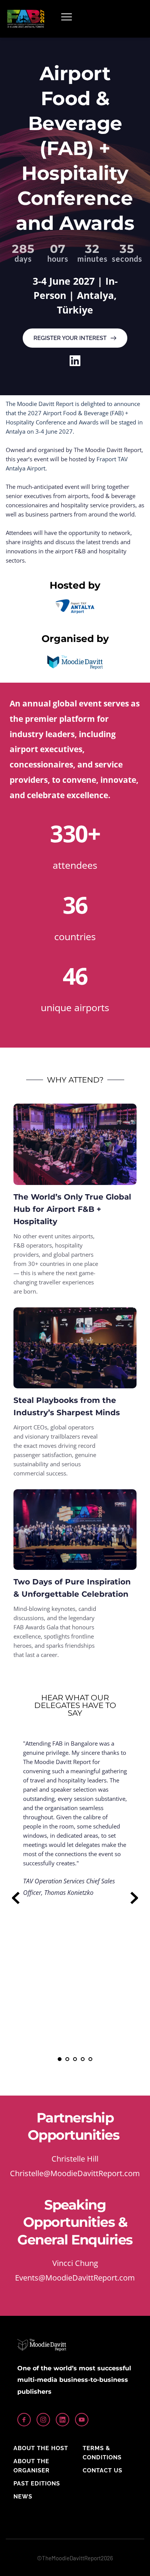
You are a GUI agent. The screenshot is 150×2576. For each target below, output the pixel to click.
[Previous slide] (16, 1898)
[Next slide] (134, 1898)
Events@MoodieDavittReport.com (75, 2278)
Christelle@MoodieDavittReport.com (75, 2173)
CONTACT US (102, 2470)
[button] (67, 17)
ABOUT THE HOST (41, 2448)
